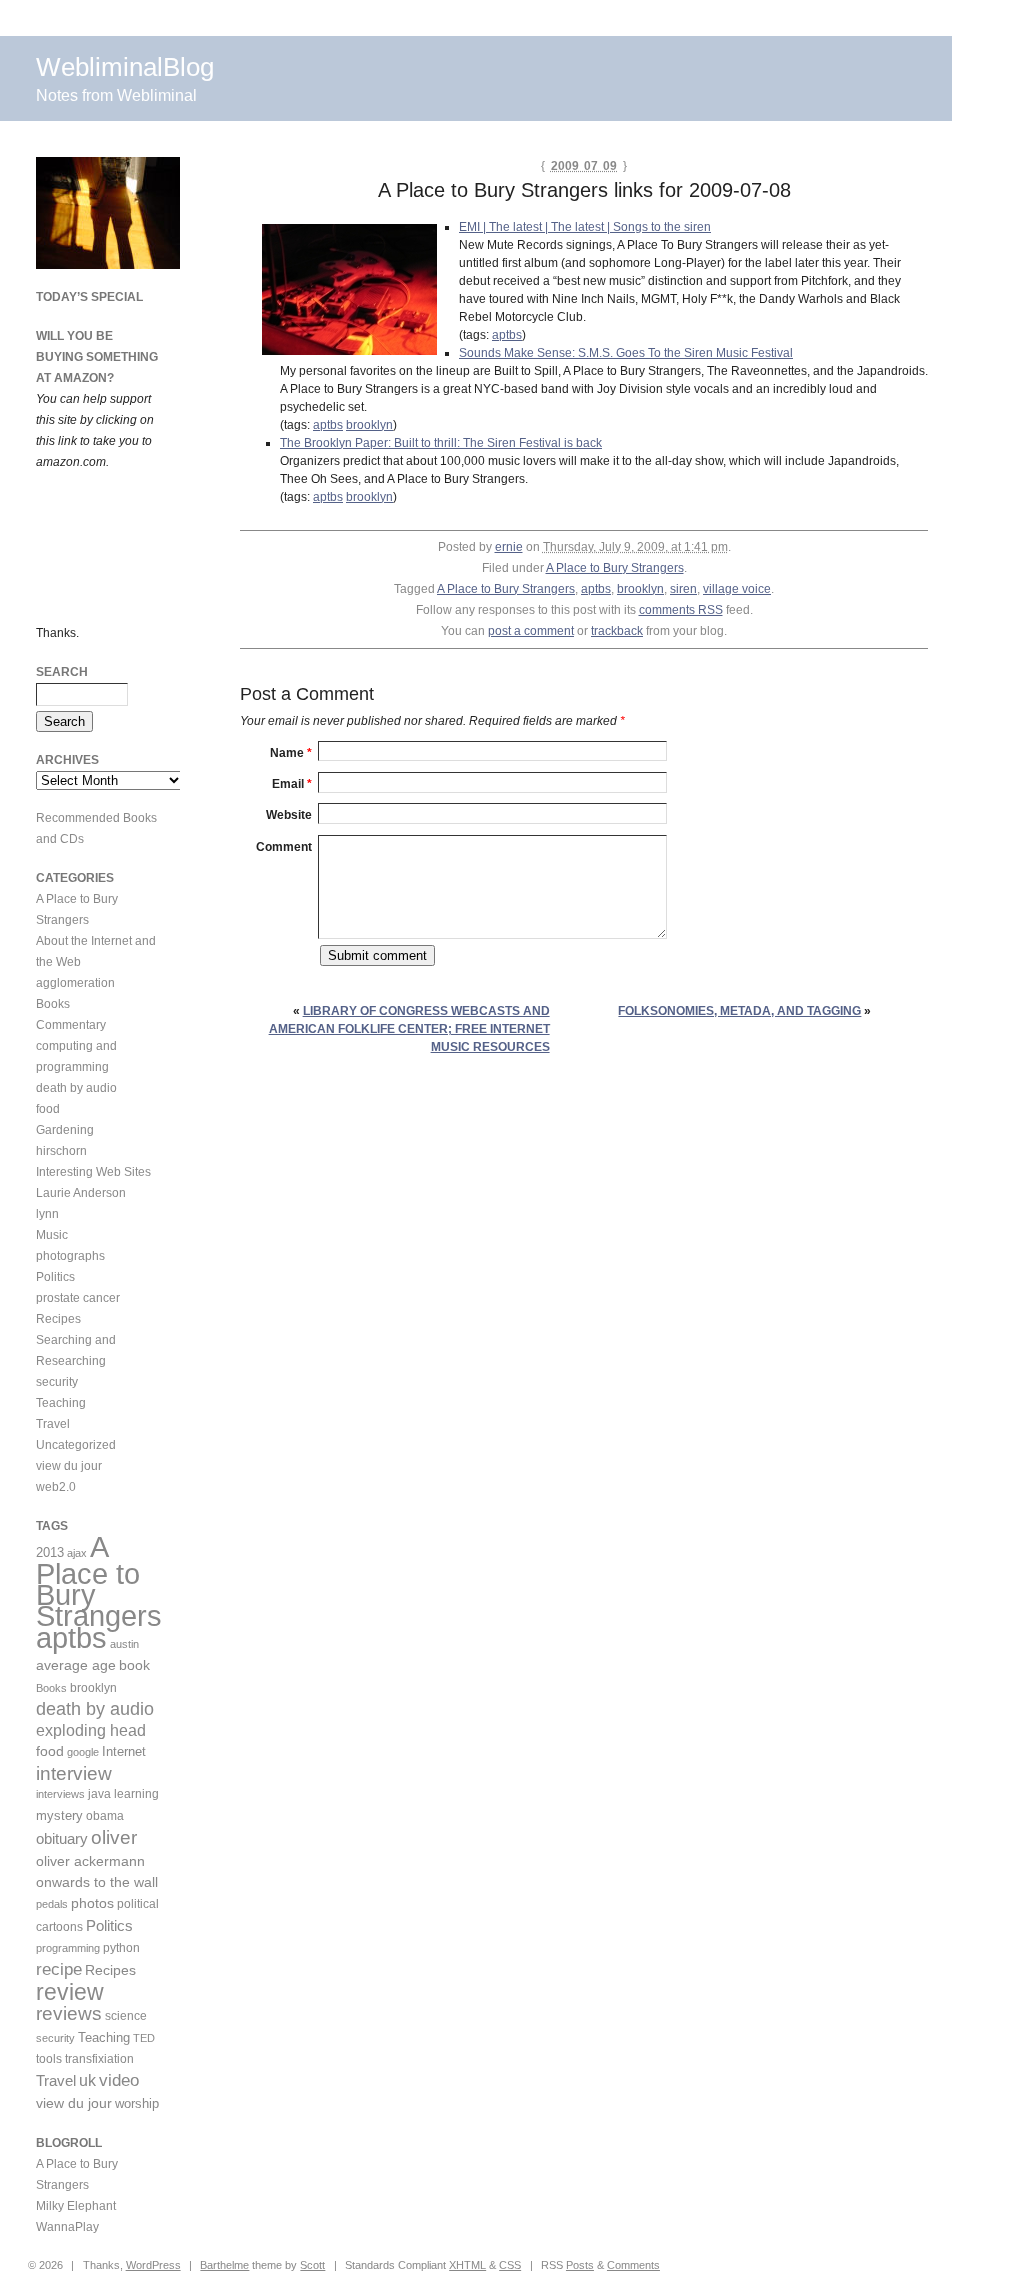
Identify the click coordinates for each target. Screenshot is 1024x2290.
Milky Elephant (76, 2206)
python (121, 1948)
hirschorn (61, 1151)
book (134, 1665)
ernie (509, 547)
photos (92, 1903)
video (119, 2080)
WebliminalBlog (125, 67)
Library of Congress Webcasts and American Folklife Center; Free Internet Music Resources (409, 1029)
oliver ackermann (90, 1861)
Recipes (58, 1319)
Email (292, 784)
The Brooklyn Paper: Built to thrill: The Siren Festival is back (441, 443)
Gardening (65, 1130)
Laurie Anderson (81, 1193)
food (48, 1109)
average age (76, 1665)
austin (124, 1644)
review (70, 1992)
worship (137, 2103)
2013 (50, 1552)
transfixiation (99, 2059)
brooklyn (369, 425)
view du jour (69, 1466)
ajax (77, 1553)
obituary (62, 1839)
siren (683, 589)
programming (68, 1948)
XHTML (467, 2265)
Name (291, 753)
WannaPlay (67, 2227)
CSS (510, 2265)
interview (74, 1773)
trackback (617, 631)
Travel (53, 1424)
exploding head (91, 1730)
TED (144, 2038)
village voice (737, 589)
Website (289, 815)
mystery (59, 1815)
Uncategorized (76, 1445)
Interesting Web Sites (93, 1172)
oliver (114, 1837)
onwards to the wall (97, 1882)
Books (53, 1004)
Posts (580, 2265)
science (126, 2015)
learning (136, 1794)
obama (105, 1815)
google (83, 1752)
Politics (55, 1277)
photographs (70, 1256)
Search (62, 672)
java (99, 1794)
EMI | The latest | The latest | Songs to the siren (585, 227)
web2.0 (56, 1487)
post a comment (531, 631)
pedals (52, 1904)
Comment (284, 847)
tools (49, 2059)
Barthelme (224, 2265)
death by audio (76, 1088)
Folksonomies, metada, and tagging (739, 1011)
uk (87, 2080)
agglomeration (75, 983)
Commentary (71, 1025)
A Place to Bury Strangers (615, 568)
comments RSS (681, 610)
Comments (633, 2265)
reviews (69, 2013)
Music (52, 1235)
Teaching (61, 1403)
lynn (47, 1214)
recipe (59, 1969)
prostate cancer (78, 1298)
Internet (124, 1751)
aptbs (507, 335)
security (57, 1382)
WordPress (153, 2265)
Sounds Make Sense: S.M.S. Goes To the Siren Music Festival (626, 353)
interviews (60, 1794)
